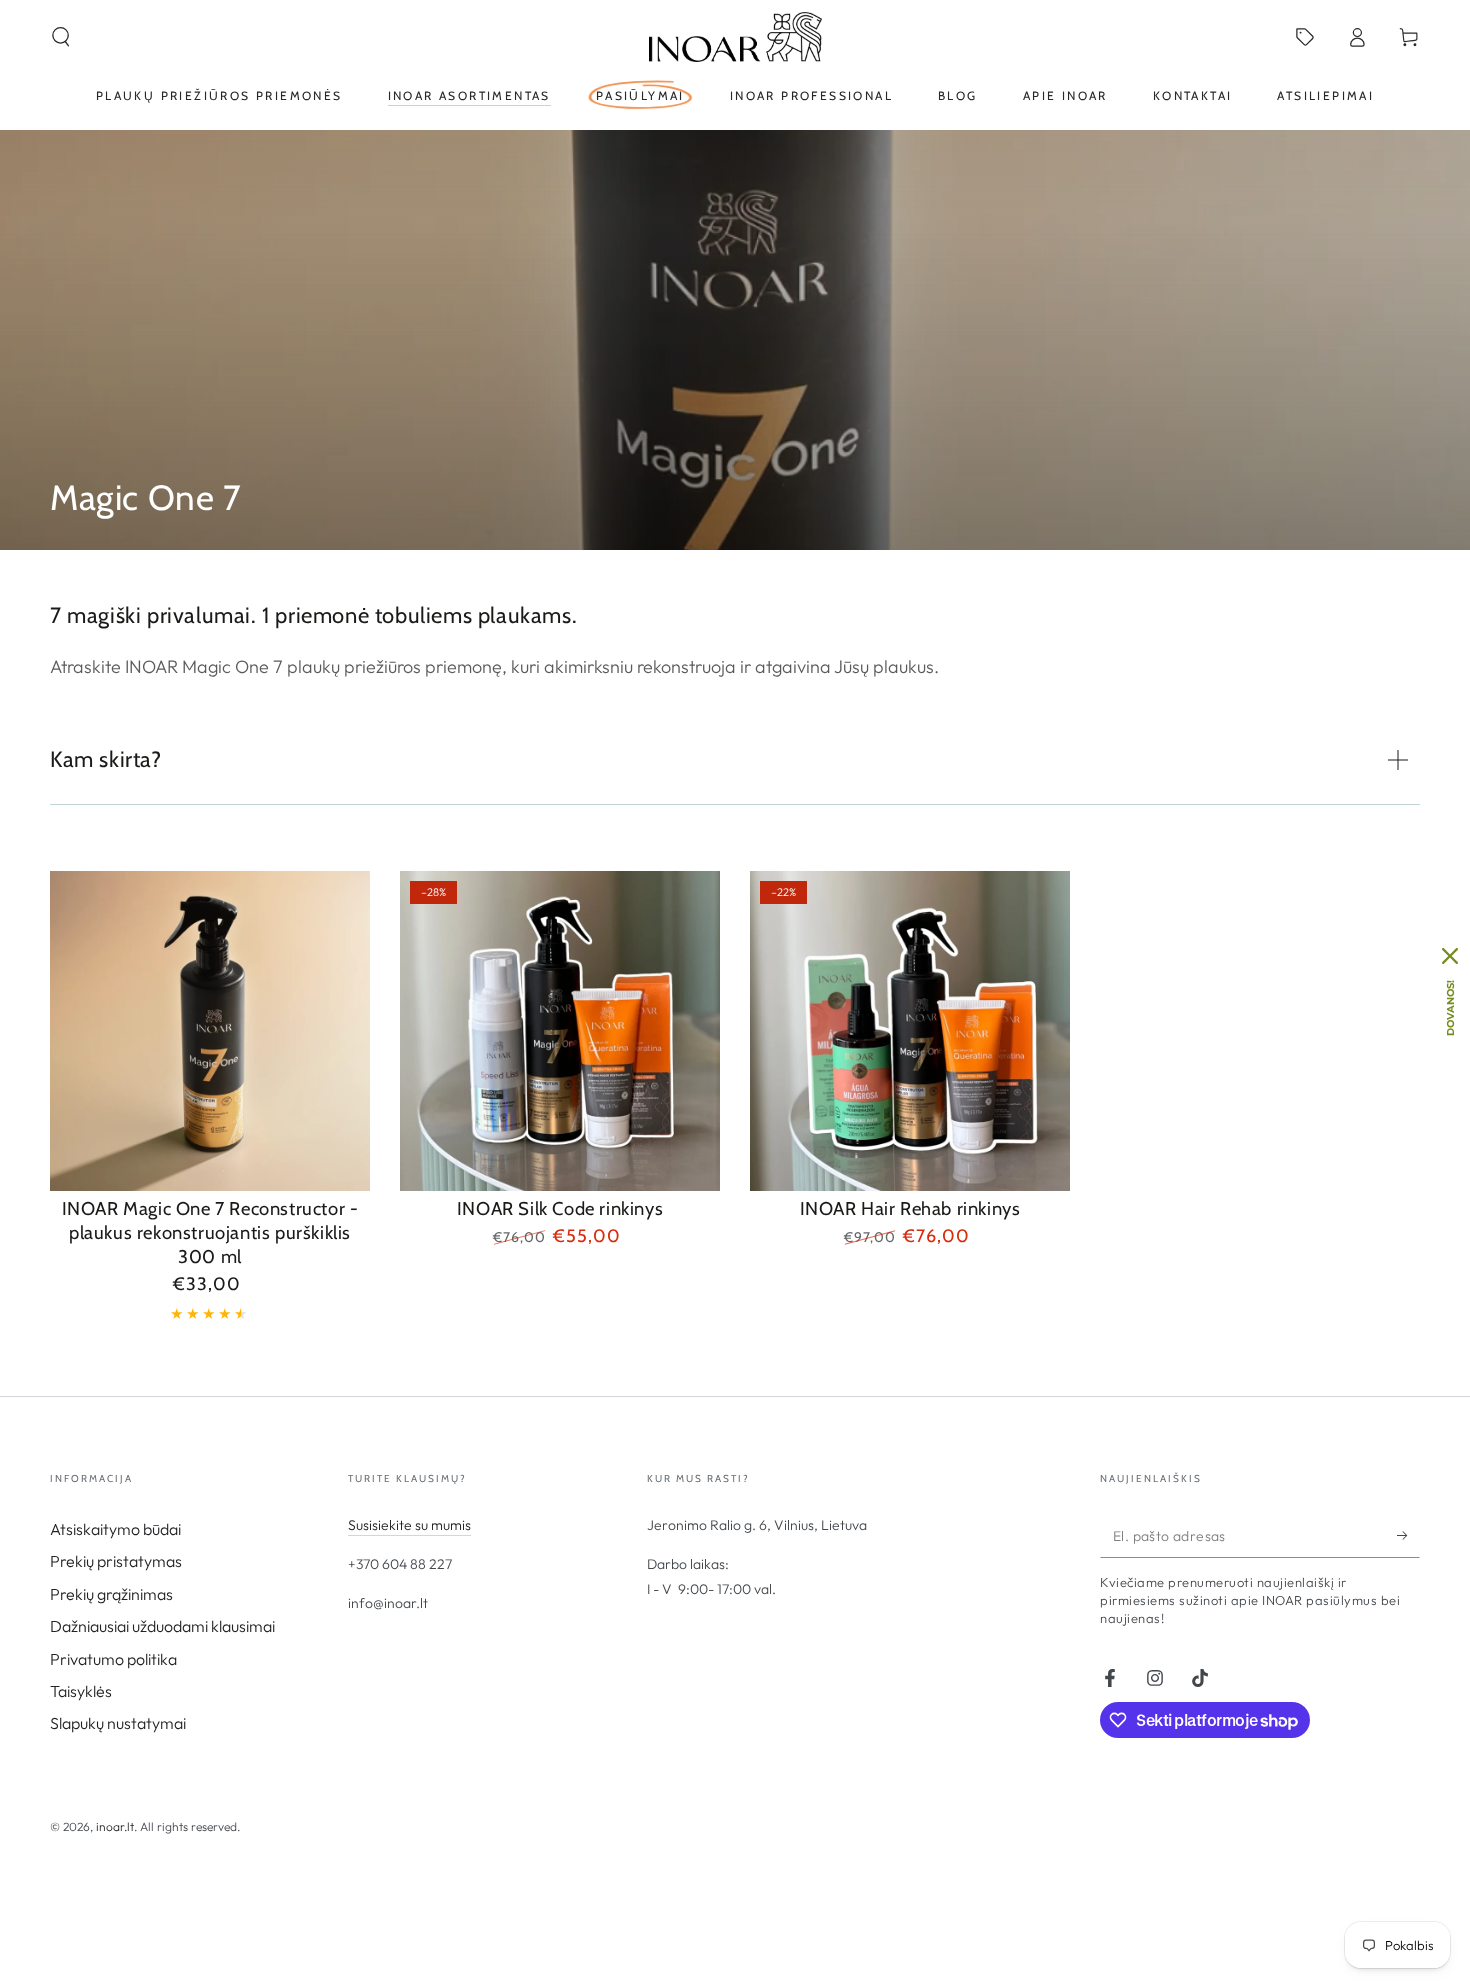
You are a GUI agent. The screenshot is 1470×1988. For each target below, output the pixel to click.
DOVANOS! (1450, 1008)
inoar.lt (115, 1826)
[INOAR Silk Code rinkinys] (560, 1031)
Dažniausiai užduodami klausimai (162, 1626)
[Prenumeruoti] (1408, 1535)
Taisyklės (81, 1691)
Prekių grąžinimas (111, 1594)
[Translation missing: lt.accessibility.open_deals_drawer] (1305, 37)
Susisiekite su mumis (409, 1525)
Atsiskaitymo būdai (115, 1529)
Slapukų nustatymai (118, 1723)
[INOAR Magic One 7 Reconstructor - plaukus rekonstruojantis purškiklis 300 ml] (210, 1031)
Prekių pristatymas (116, 1561)
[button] (61, 37)
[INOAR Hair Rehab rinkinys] (910, 1031)
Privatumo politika (113, 1659)
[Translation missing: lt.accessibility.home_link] (735, 37)
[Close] (1450, 956)
